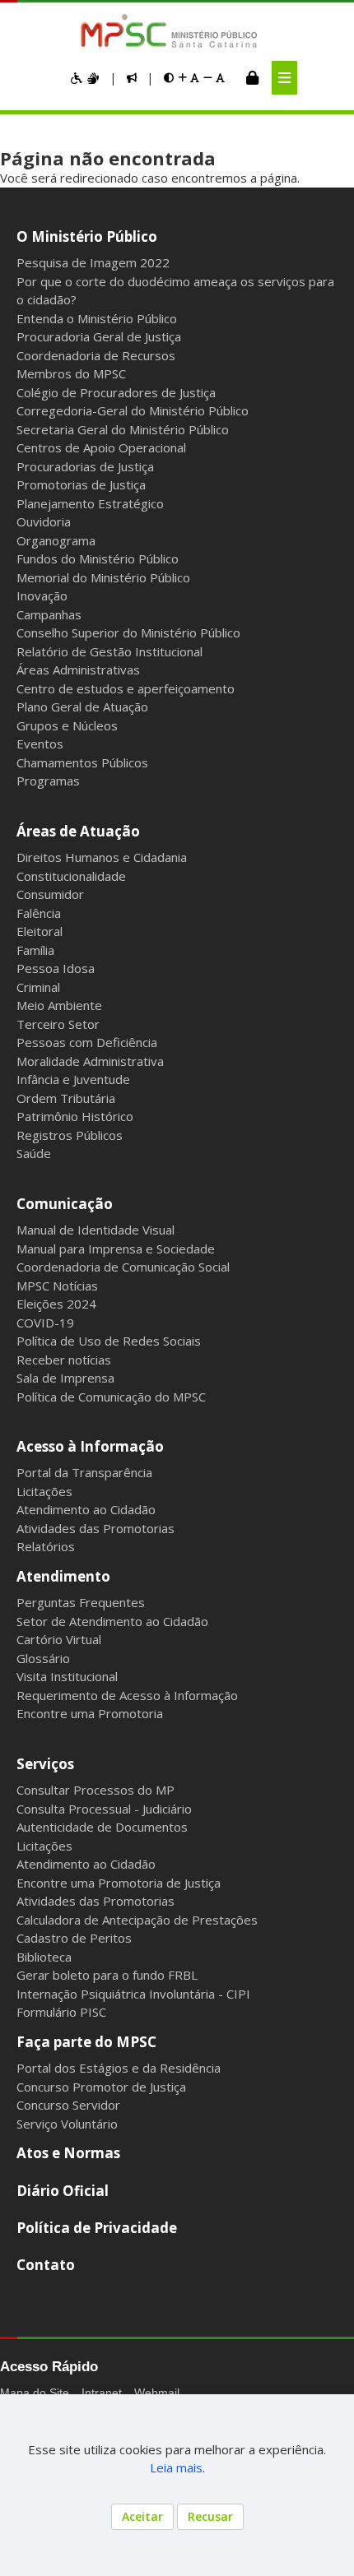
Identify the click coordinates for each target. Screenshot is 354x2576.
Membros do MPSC (71, 373)
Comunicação (65, 1204)
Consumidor (50, 894)
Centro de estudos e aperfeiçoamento (126, 688)
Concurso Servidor (68, 2105)
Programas (48, 781)
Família (35, 950)
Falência (39, 913)
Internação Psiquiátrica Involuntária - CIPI (133, 1994)
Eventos (40, 744)
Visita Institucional (67, 1676)
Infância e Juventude (73, 1079)
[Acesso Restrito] (252, 77)
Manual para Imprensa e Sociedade (116, 1249)
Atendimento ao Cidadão (86, 1509)
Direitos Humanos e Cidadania (102, 857)
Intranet (102, 2393)
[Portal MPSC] (177, 32)
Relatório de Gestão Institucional (109, 651)
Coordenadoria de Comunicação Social (123, 1267)
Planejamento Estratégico (90, 503)
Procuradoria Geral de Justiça (99, 336)
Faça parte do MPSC (86, 2042)
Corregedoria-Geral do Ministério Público (133, 410)
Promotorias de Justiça (81, 484)
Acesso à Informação (90, 1446)
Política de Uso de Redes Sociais (109, 1341)
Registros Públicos (70, 1135)
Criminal (38, 987)
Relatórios (46, 1546)
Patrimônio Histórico (75, 1116)
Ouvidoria (44, 521)
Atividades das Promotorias (95, 1528)
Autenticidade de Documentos (102, 1827)
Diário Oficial (63, 2191)
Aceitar (142, 2516)
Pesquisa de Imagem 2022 (93, 262)
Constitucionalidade (71, 876)
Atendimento (63, 1576)
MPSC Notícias (57, 1286)
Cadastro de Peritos (74, 1938)
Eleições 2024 (56, 1304)
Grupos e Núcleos (67, 725)
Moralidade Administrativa (90, 1061)
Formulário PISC (61, 2012)
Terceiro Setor (58, 1024)
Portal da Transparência (84, 1472)
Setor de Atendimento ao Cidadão (112, 1621)
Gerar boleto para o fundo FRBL (107, 1975)
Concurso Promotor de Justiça (101, 2087)
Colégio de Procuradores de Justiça (116, 392)
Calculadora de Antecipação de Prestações (137, 1920)
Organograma (56, 540)
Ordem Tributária (66, 1098)
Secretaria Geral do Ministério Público (123, 429)
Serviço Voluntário (67, 2124)
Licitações (44, 1491)
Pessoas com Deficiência (87, 1042)
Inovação (42, 595)
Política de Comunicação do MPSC (111, 1397)
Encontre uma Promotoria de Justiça (119, 1883)
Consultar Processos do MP (95, 1790)
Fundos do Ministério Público (98, 558)
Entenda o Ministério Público (97, 318)
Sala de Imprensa (65, 1378)
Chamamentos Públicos (82, 762)
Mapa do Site (35, 2393)
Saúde (34, 1153)
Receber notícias (64, 1360)
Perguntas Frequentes (81, 1602)
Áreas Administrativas (78, 669)
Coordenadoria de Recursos (96, 355)
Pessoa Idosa (56, 968)
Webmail (157, 2393)
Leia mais (176, 2467)
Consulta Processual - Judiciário (104, 1809)
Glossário (43, 1658)
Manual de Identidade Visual (95, 1230)
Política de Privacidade (97, 2228)
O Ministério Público (87, 236)
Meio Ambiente (59, 1005)
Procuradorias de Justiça (85, 466)
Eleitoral (40, 931)
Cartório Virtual (59, 1639)
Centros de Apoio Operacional (101, 447)
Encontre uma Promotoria (90, 1713)
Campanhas (49, 614)
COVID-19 (45, 1323)
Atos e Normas (68, 2153)
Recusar (210, 2516)
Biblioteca (44, 1957)
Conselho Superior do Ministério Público (128, 632)
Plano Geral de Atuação (82, 707)
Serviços (45, 1764)
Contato (46, 2265)
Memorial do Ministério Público (103, 577)
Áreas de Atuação (78, 831)
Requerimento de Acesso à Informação (127, 1695)
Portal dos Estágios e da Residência (119, 2068)
